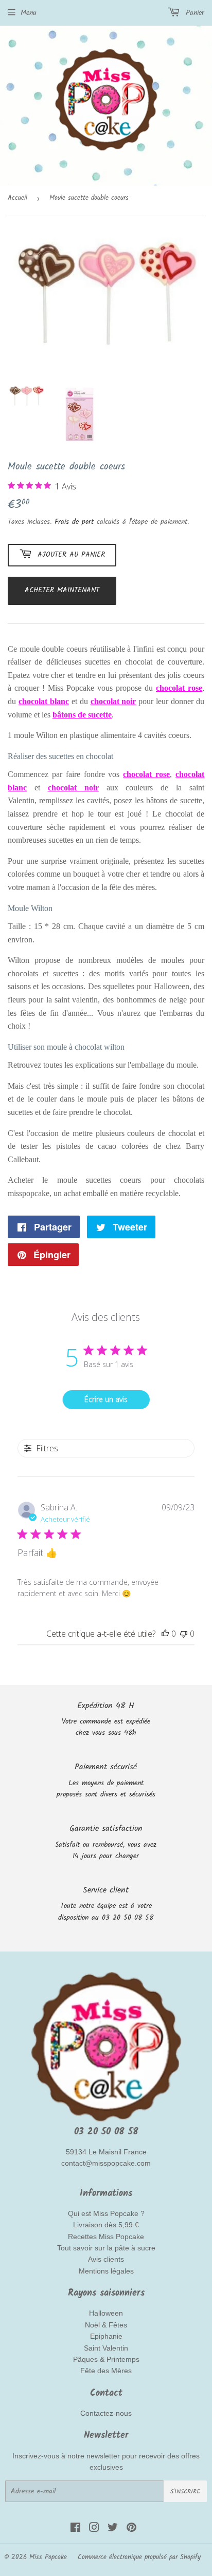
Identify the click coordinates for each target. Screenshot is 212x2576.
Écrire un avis (106, 1399)
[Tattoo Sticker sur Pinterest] (131, 2529)
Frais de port (74, 522)
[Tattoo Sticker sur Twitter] (113, 2529)
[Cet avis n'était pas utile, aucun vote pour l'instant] (184, 1634)
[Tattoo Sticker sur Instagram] (94, 2529)
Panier (193, 13)
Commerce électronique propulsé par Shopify (139, 2557)
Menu (29, 13)
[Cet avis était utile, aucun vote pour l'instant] (165, 1634)
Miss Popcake (48, 2557)
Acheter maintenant (62, 590)
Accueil (17, 198)
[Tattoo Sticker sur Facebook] (75, 2529)
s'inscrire (185, 2492)
